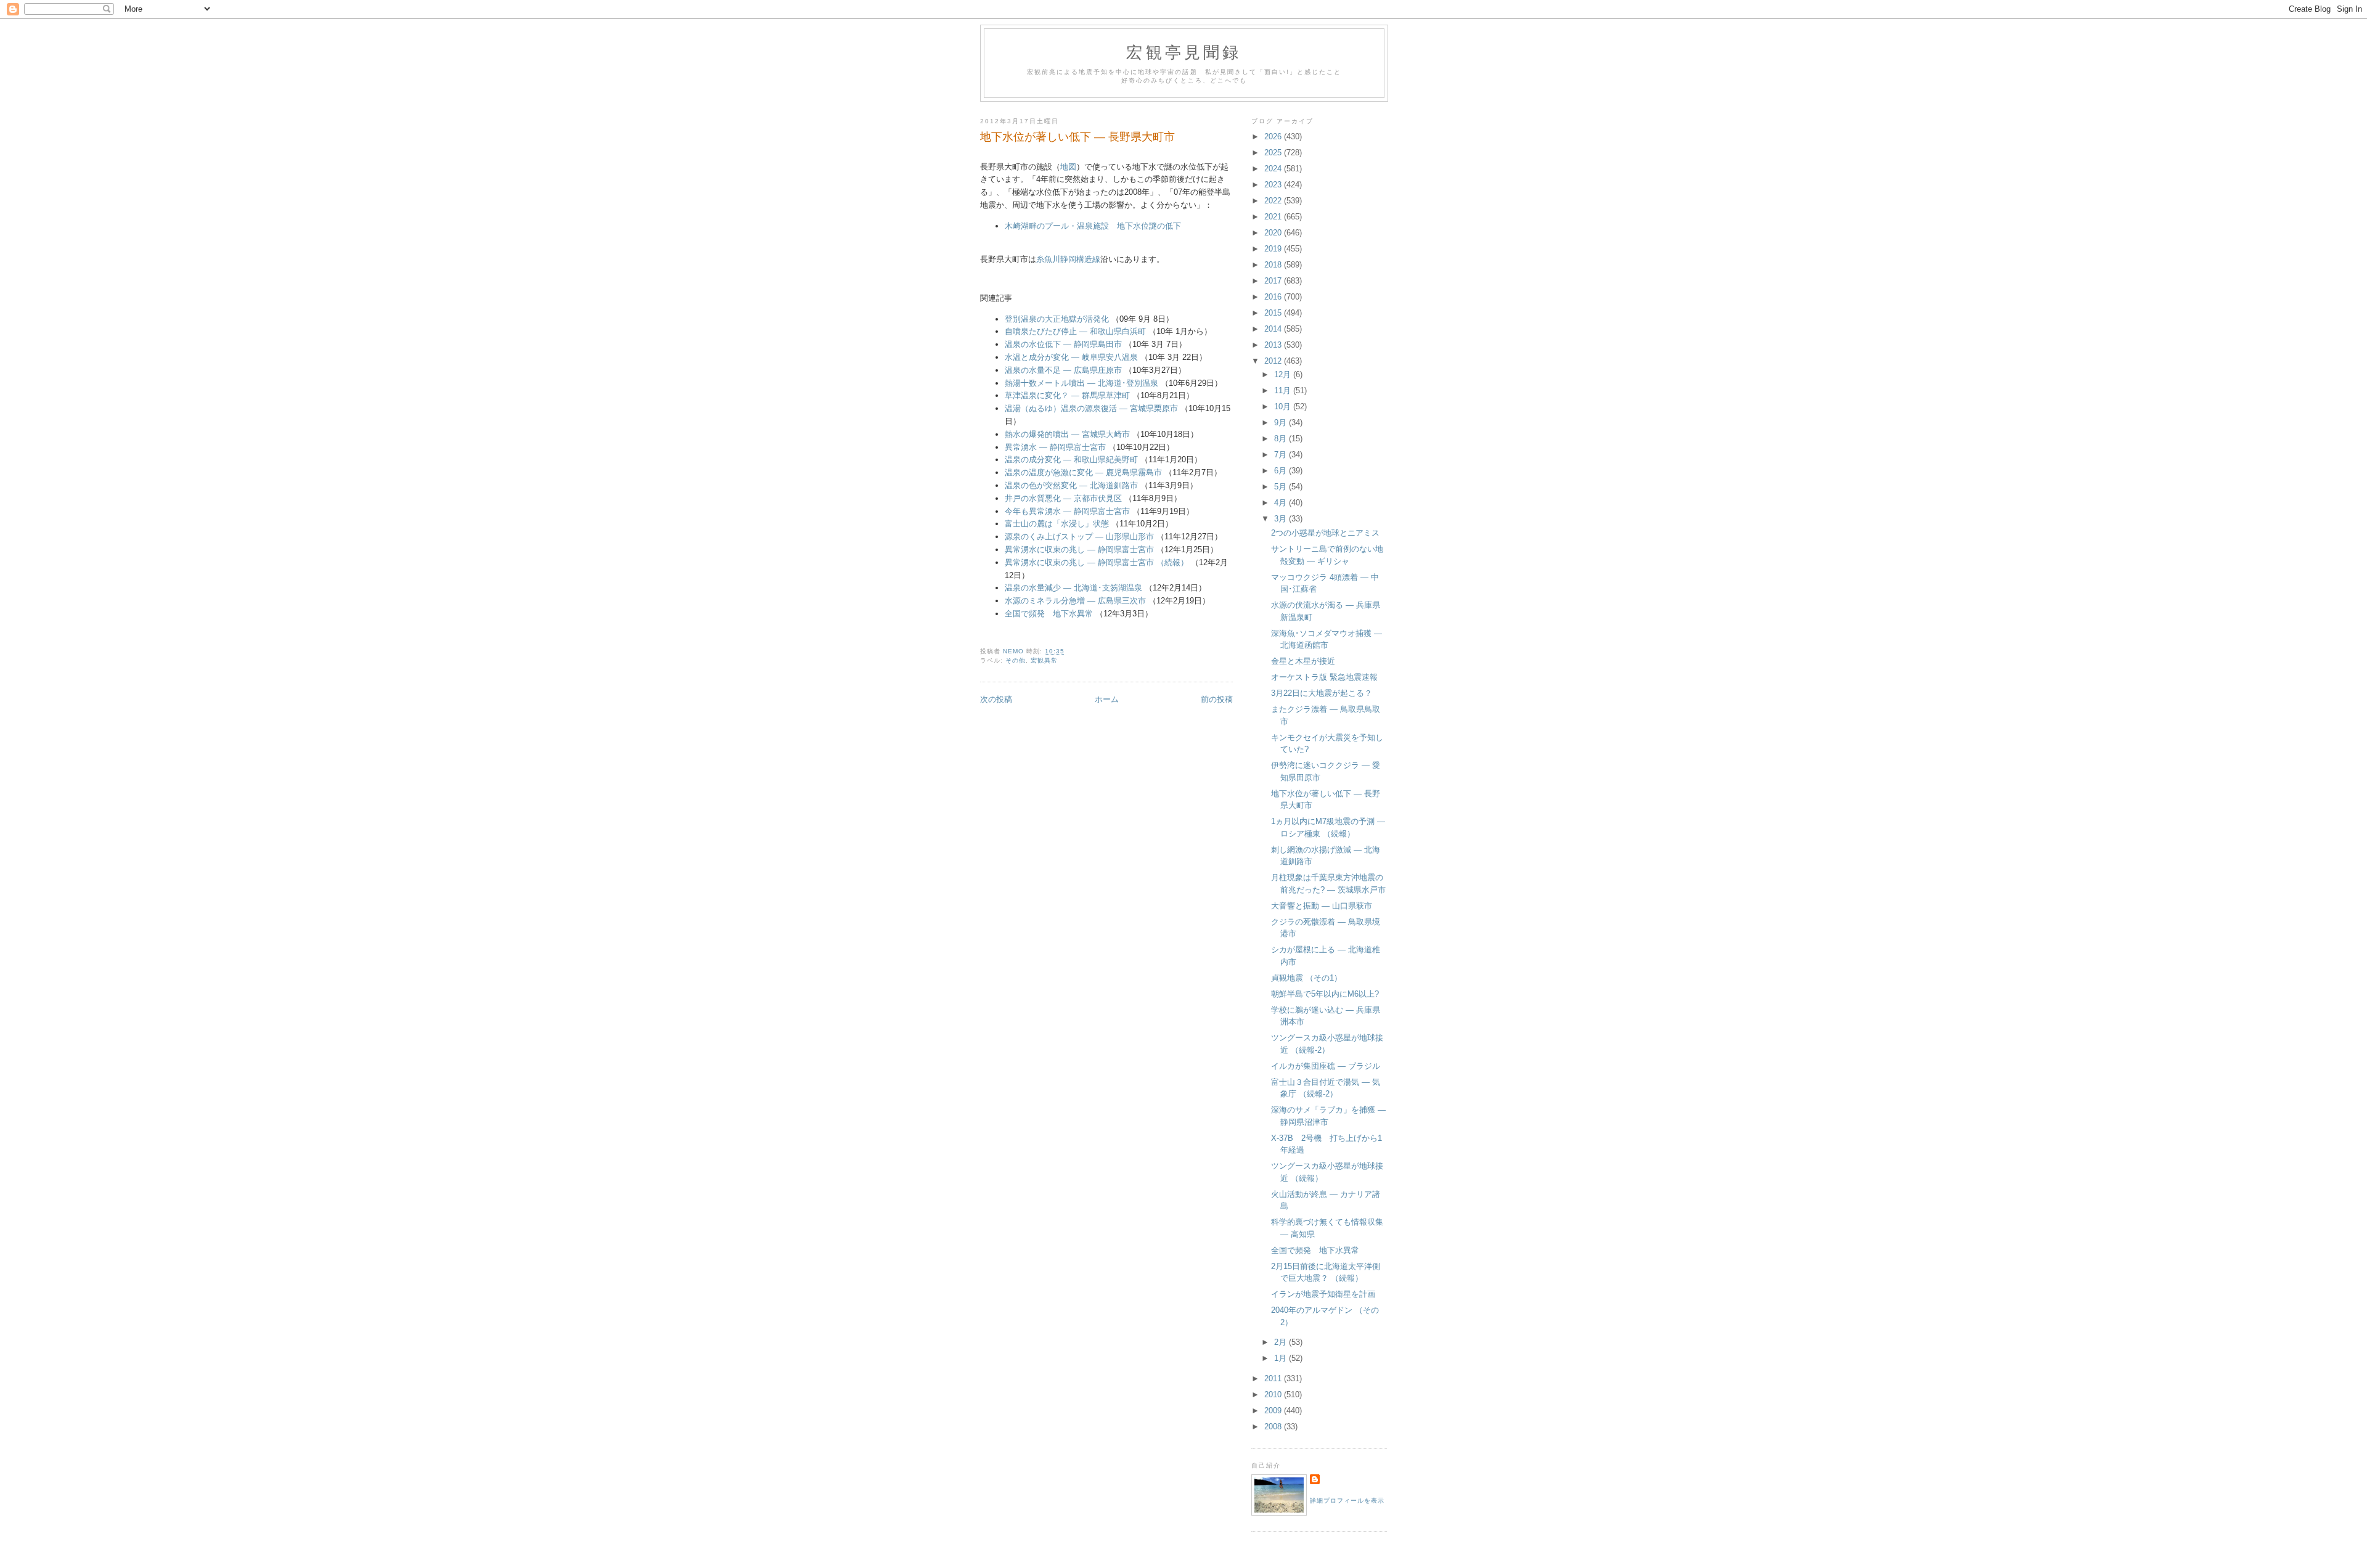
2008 (1274, 1427)
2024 (1274, 169)
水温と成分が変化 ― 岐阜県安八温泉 (1071, 357)
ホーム (1107, 699)
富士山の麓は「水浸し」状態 (1057, 524)
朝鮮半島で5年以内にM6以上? (1325, 994)
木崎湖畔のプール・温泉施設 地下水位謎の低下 (1093, 226)
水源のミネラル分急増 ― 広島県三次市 (1075, 601)
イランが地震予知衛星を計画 (1323, 1294)
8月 (1282, 439)
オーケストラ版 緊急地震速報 (1324, 677)
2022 (1274, 201)
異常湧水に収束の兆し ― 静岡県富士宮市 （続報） (1097, 562)
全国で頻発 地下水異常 (1049, 614)
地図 (1068, 167)
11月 (1284, 390)
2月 (1282, 1342)
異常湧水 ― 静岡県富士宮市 (1055, 447)
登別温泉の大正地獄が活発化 (1057, 319)
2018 (1274, 265)
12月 (1284, 374)
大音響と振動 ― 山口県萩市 (1322, 906)
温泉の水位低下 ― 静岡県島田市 (1063, 344)
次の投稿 (996, 699)
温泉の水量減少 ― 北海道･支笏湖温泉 (1073, 588)
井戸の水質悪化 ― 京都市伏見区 (1063, 498)
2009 (1274, 1411)
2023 (1274, 185)
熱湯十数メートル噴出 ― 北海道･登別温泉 (1081, 383)
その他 (1016, 660)
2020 (1274, 233)
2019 (1274, 249)
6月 (1282, 471)
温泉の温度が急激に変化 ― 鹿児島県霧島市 (1083, 472)
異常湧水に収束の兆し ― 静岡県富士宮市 (1079, 549)
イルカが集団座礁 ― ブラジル (1326, 1066)
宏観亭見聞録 (1184, 52)
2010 (1274, 1394)
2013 (1274, 345)
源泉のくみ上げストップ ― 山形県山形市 (1079, 537)
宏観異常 (1044, 660)
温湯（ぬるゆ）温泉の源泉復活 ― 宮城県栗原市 (1091, 408)
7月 (1282, 455)
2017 (1274, 281)
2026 (1274, 137)
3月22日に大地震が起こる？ (1322, 693)
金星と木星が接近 (1303, 661)
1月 (1282, 1358)
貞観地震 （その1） (1306, 978)
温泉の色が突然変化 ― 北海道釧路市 (1071, 485)
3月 (1282, 519)
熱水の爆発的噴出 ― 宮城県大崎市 (1067, 434)
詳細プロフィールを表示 (1347, 1501)
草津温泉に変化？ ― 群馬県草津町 (1067, 395)
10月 (1284, 406)
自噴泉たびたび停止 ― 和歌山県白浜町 (1075, 331)
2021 (1274, 217)
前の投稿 (1217, 699)
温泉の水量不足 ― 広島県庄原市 (1063, 370)
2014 (1274, 329)
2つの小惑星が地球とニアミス (1325, 533)
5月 (1282, 487)
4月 (1282, 503)
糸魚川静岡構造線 (1068, 259)
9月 (1282, 423)
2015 (1274, 313)
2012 (1274, 361)
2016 (1274, 297)
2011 (1274, 1378)
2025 (1274, 153)
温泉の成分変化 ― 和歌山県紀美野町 (1071, 459)
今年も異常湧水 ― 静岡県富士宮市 (1067, 511)
